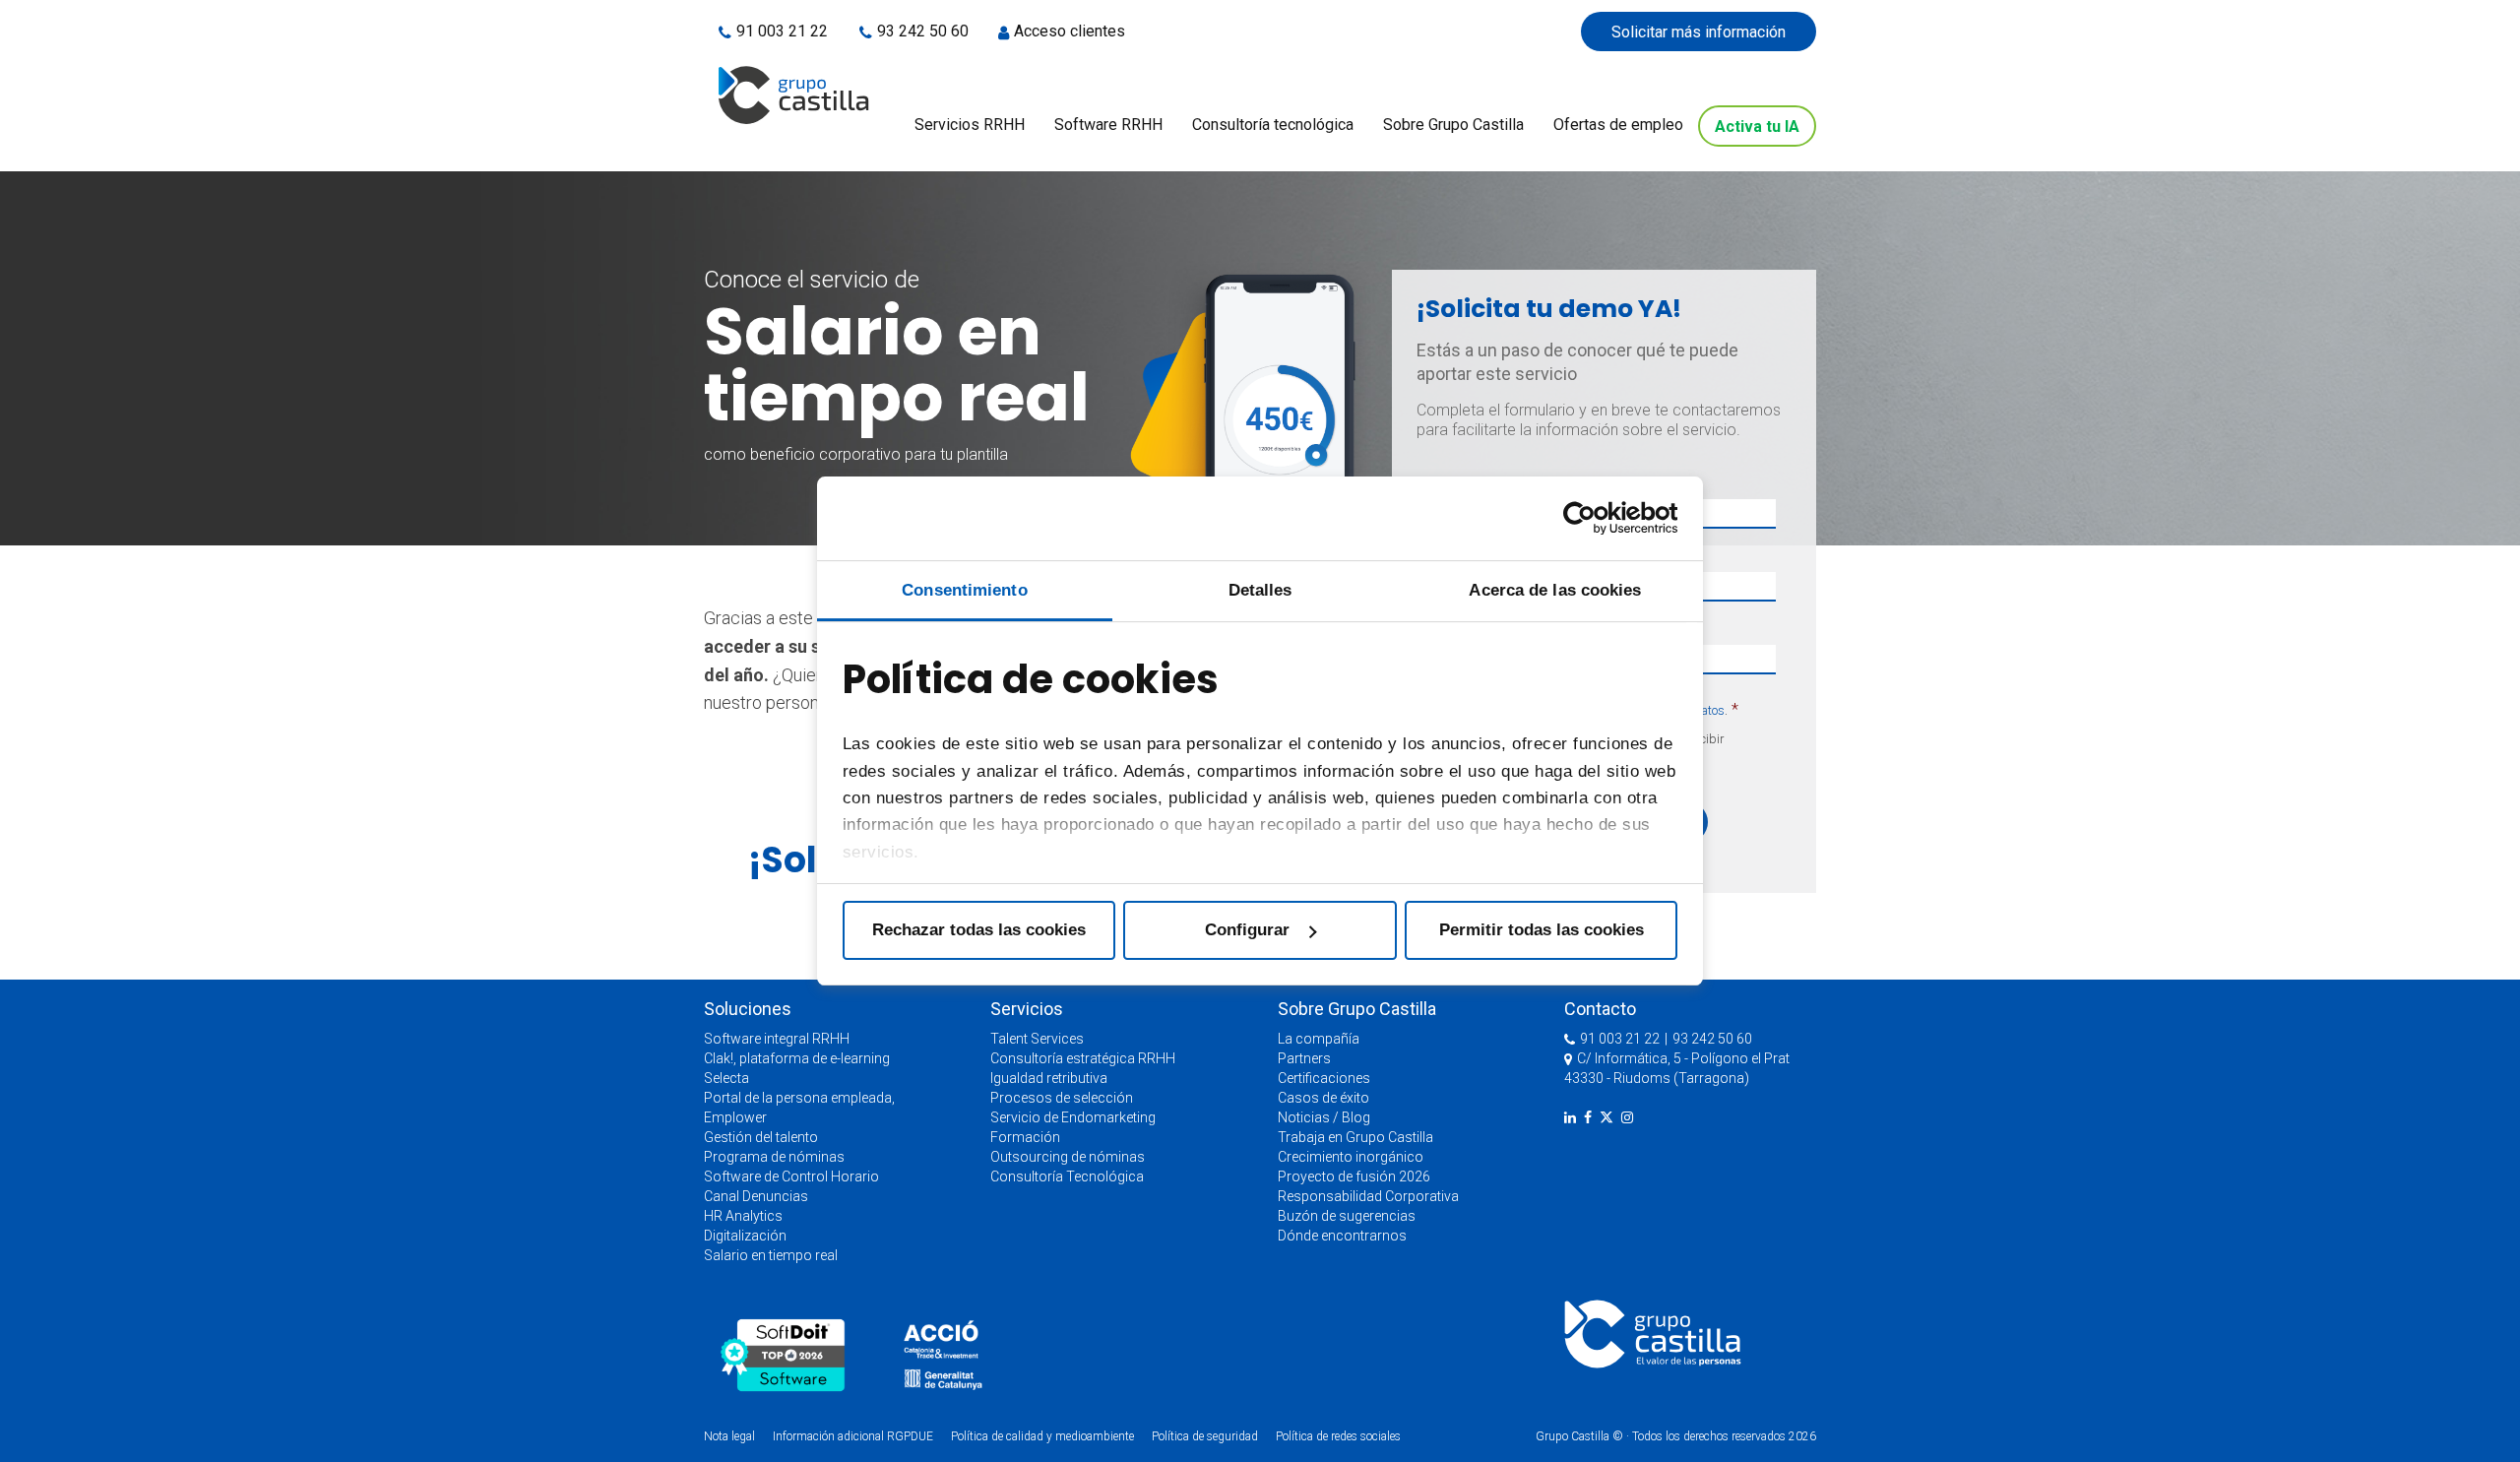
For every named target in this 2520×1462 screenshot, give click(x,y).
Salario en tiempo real (771, 1255)
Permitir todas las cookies (1542, 930)
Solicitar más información (1699, 32)
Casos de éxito (1323, 1098)
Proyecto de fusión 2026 (1354, 1176)
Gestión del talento (761, 1137)
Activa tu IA (1757, 127)
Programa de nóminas (774, 1157)
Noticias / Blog (1324, 1117)
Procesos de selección (1062, 1098)
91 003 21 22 (783, 31)
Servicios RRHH (970, 125)
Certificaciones (1324, 1078)
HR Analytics (743, 1216)
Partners (1304, 1058)
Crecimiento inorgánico (1351, 1157)
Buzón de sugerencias (1347, 1216)
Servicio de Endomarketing (1073, 1117)
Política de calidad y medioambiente (1042, 1436)
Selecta (726, 1078)
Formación (1025, 1137)
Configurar (1247, 930)
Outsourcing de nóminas (1068, 1157)
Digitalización (745, 1236)
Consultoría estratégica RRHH (1083, 1058)
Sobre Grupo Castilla (1453, 125)
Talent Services (1037, 1039)
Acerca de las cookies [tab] (1555, 590)
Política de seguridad (1205, 1436)
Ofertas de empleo (1618, 125)
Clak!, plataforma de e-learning (797, 1058)
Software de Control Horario (791, 1176)
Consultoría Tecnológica (1067, 1176)
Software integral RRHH (777, 1039)
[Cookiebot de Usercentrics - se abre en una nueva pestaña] (1591, 518)
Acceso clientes (1070, 31)
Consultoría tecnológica (1273, 125)
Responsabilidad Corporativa (1368, 1196)
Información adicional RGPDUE (854, 1436)
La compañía (1319, 1039)
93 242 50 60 (923, 31)
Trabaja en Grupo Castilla (1355, 1137)
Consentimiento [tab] (964, 590)
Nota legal (729, 1436)
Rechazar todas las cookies (979, 930)
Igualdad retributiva (1049, 1078)
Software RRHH (1108, 125)
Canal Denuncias (756, 1196)
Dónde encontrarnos (1342, 1236)
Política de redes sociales (1338, 1436)
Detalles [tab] (1260, 590)
